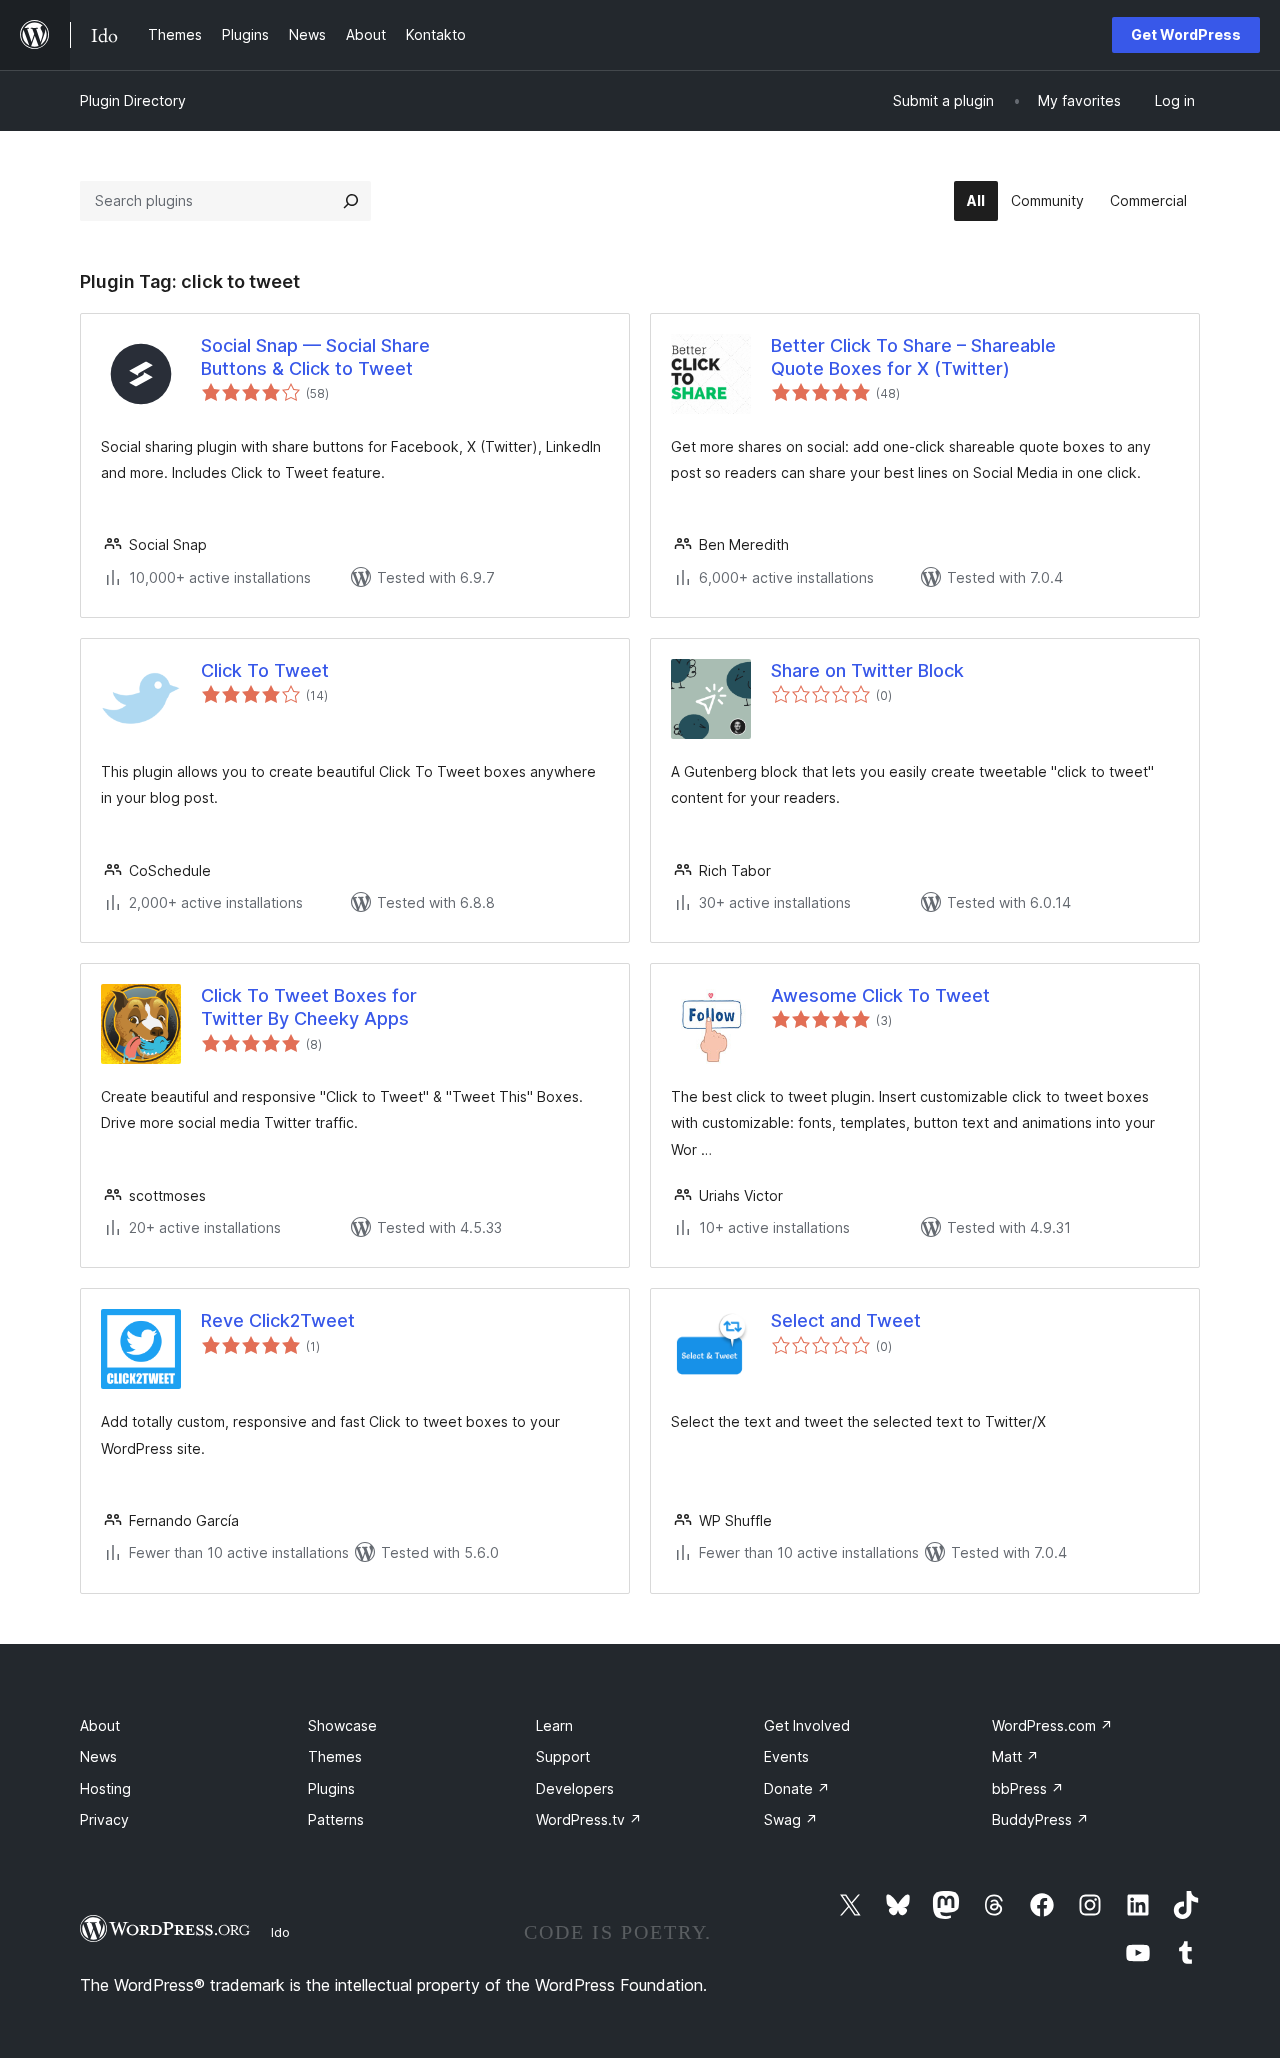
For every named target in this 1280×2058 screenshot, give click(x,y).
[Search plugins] (351, 201)
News (98, 1756)
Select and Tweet (846, 1320)
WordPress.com (1052, 1725)
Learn (554, 1725)
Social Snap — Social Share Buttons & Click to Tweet (315, 357)
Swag (791, 1819)
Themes (335, 1756)
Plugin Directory (133, 100)
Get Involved (807, 1725)
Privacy (104, 1819)
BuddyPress (1040, 1819)
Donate (797, 1788)
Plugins (331, 1788)
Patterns (336, 1819)
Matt (1015, 1756)
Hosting (105, 1788)
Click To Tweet (265, 670)
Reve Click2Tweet (278, 1320)
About (100, 1725)
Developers (575, 1788)
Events (786, 1756)
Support (563, 1756)
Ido (280, 1932)
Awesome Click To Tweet (880, 995)
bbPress (1028, 1788)
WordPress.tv (589, 1819)
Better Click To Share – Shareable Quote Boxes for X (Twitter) (913, 357)
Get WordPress (1186, 34)
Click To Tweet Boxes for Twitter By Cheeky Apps (309, 1007)
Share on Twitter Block (867, 670)
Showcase (342, 1725)
